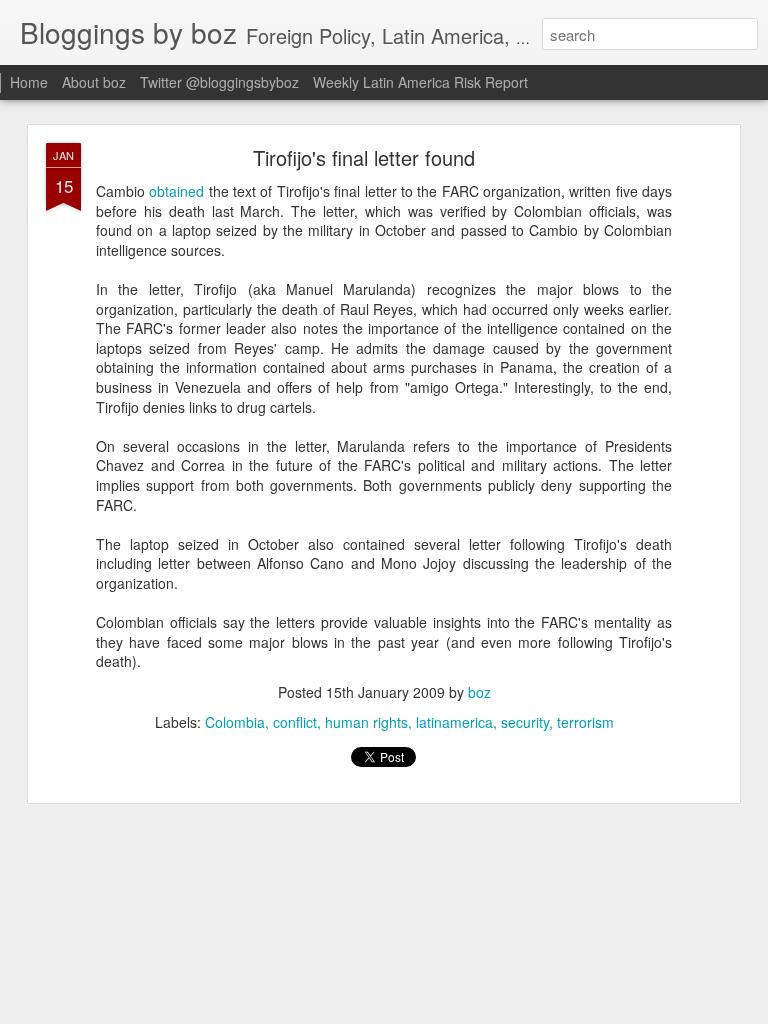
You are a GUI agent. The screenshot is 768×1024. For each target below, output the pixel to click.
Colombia (235, 722)
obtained (176, 191)
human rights (366, 722)
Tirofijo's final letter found (364, 157)
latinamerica (454, 722)
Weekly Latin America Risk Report (420, 82)
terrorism (585, 722)
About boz (94, 82)
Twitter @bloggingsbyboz (219, 82)
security (525, 722)
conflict (295, 722)
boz (479, 692)
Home (29, 82)
